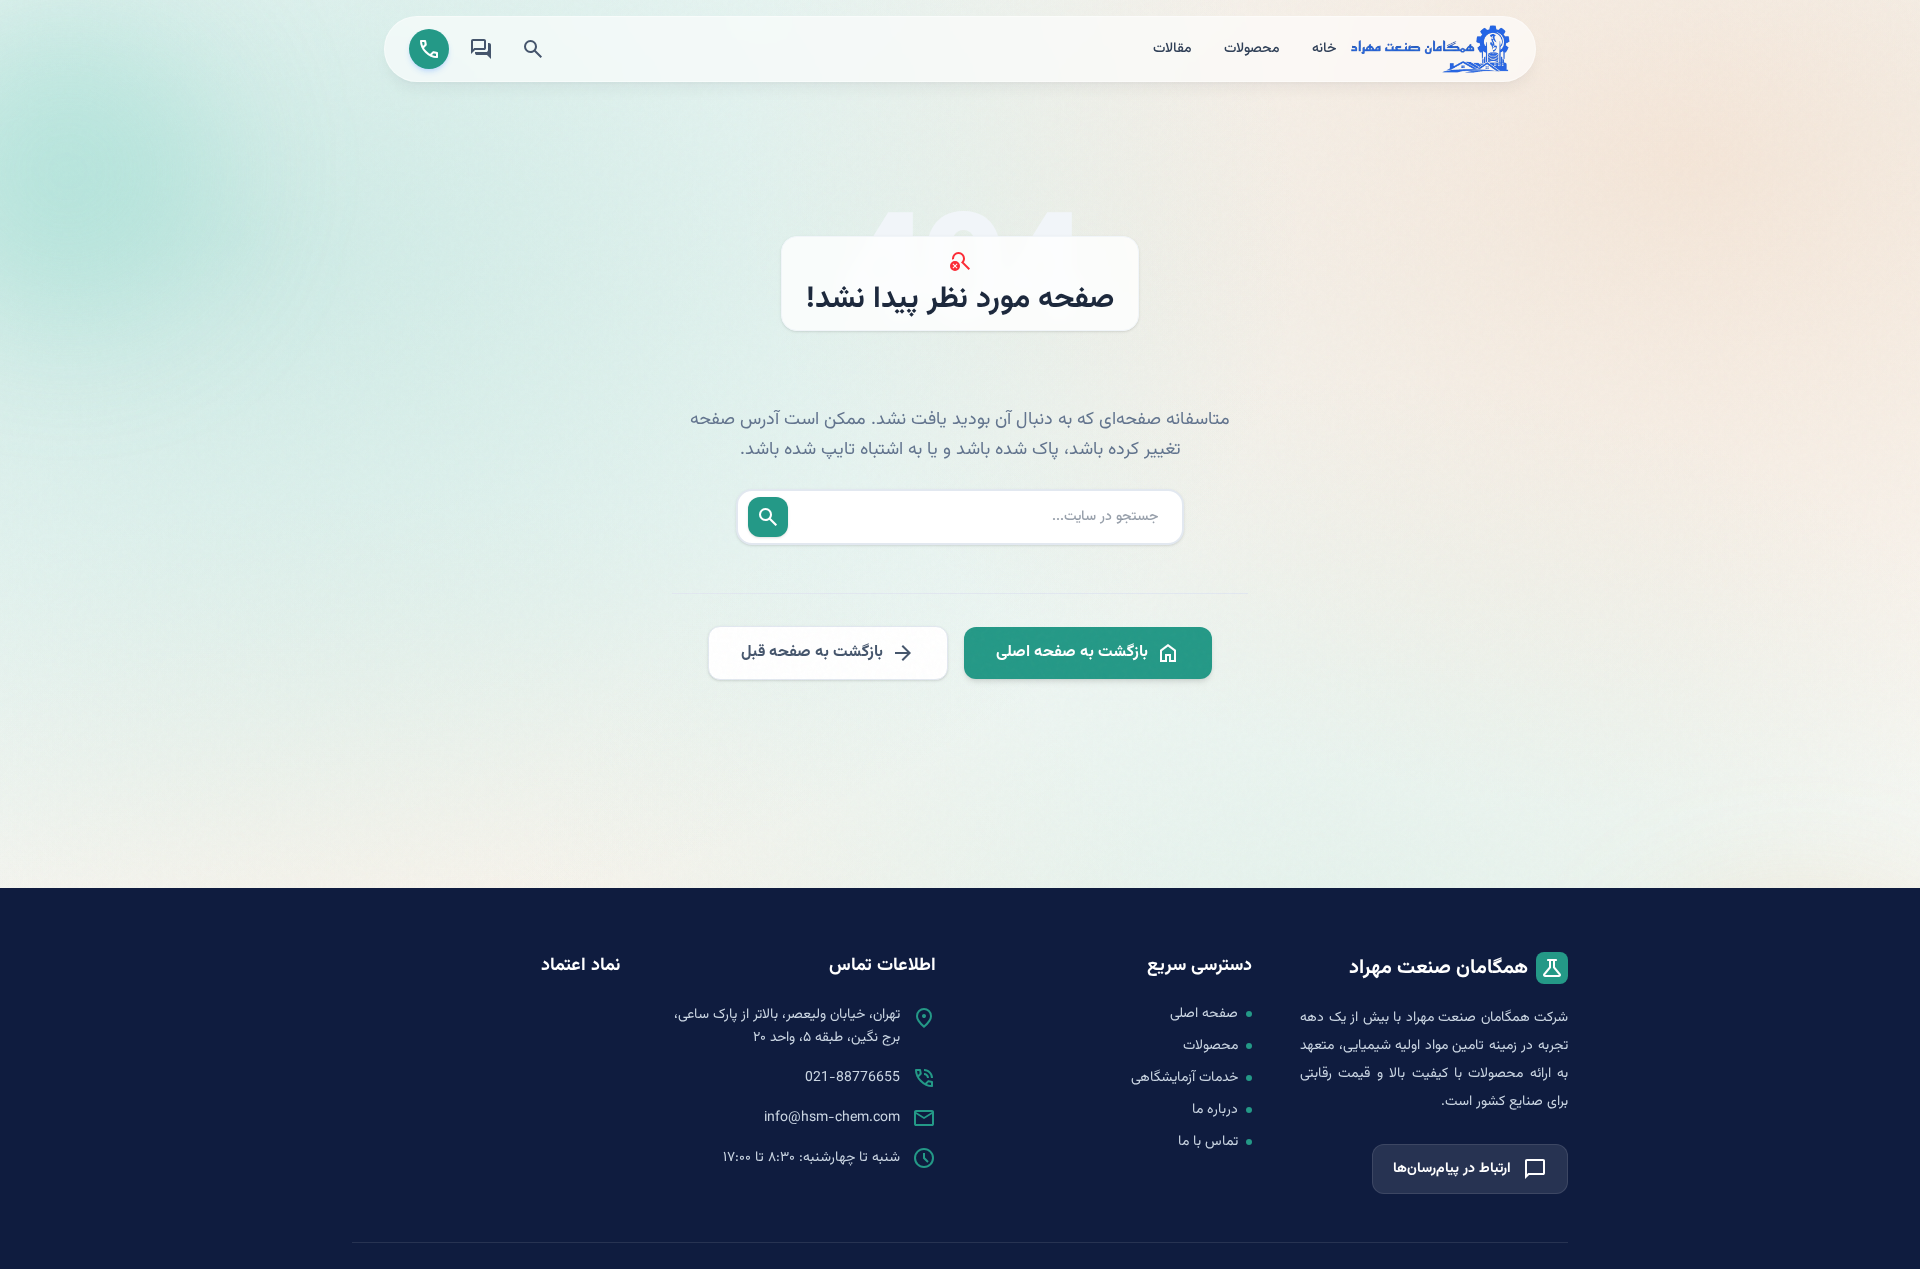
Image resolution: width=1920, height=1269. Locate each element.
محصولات (1252, 49)
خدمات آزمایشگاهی (1184, 1078)
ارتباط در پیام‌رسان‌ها (1470, 1169)
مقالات (1172, 49)
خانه (1324, 49)
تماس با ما (1208, 1142)
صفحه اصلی (1204, 1014)
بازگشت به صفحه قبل (828, 653)
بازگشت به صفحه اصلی (1088, 653)
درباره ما (1215, 1110)
